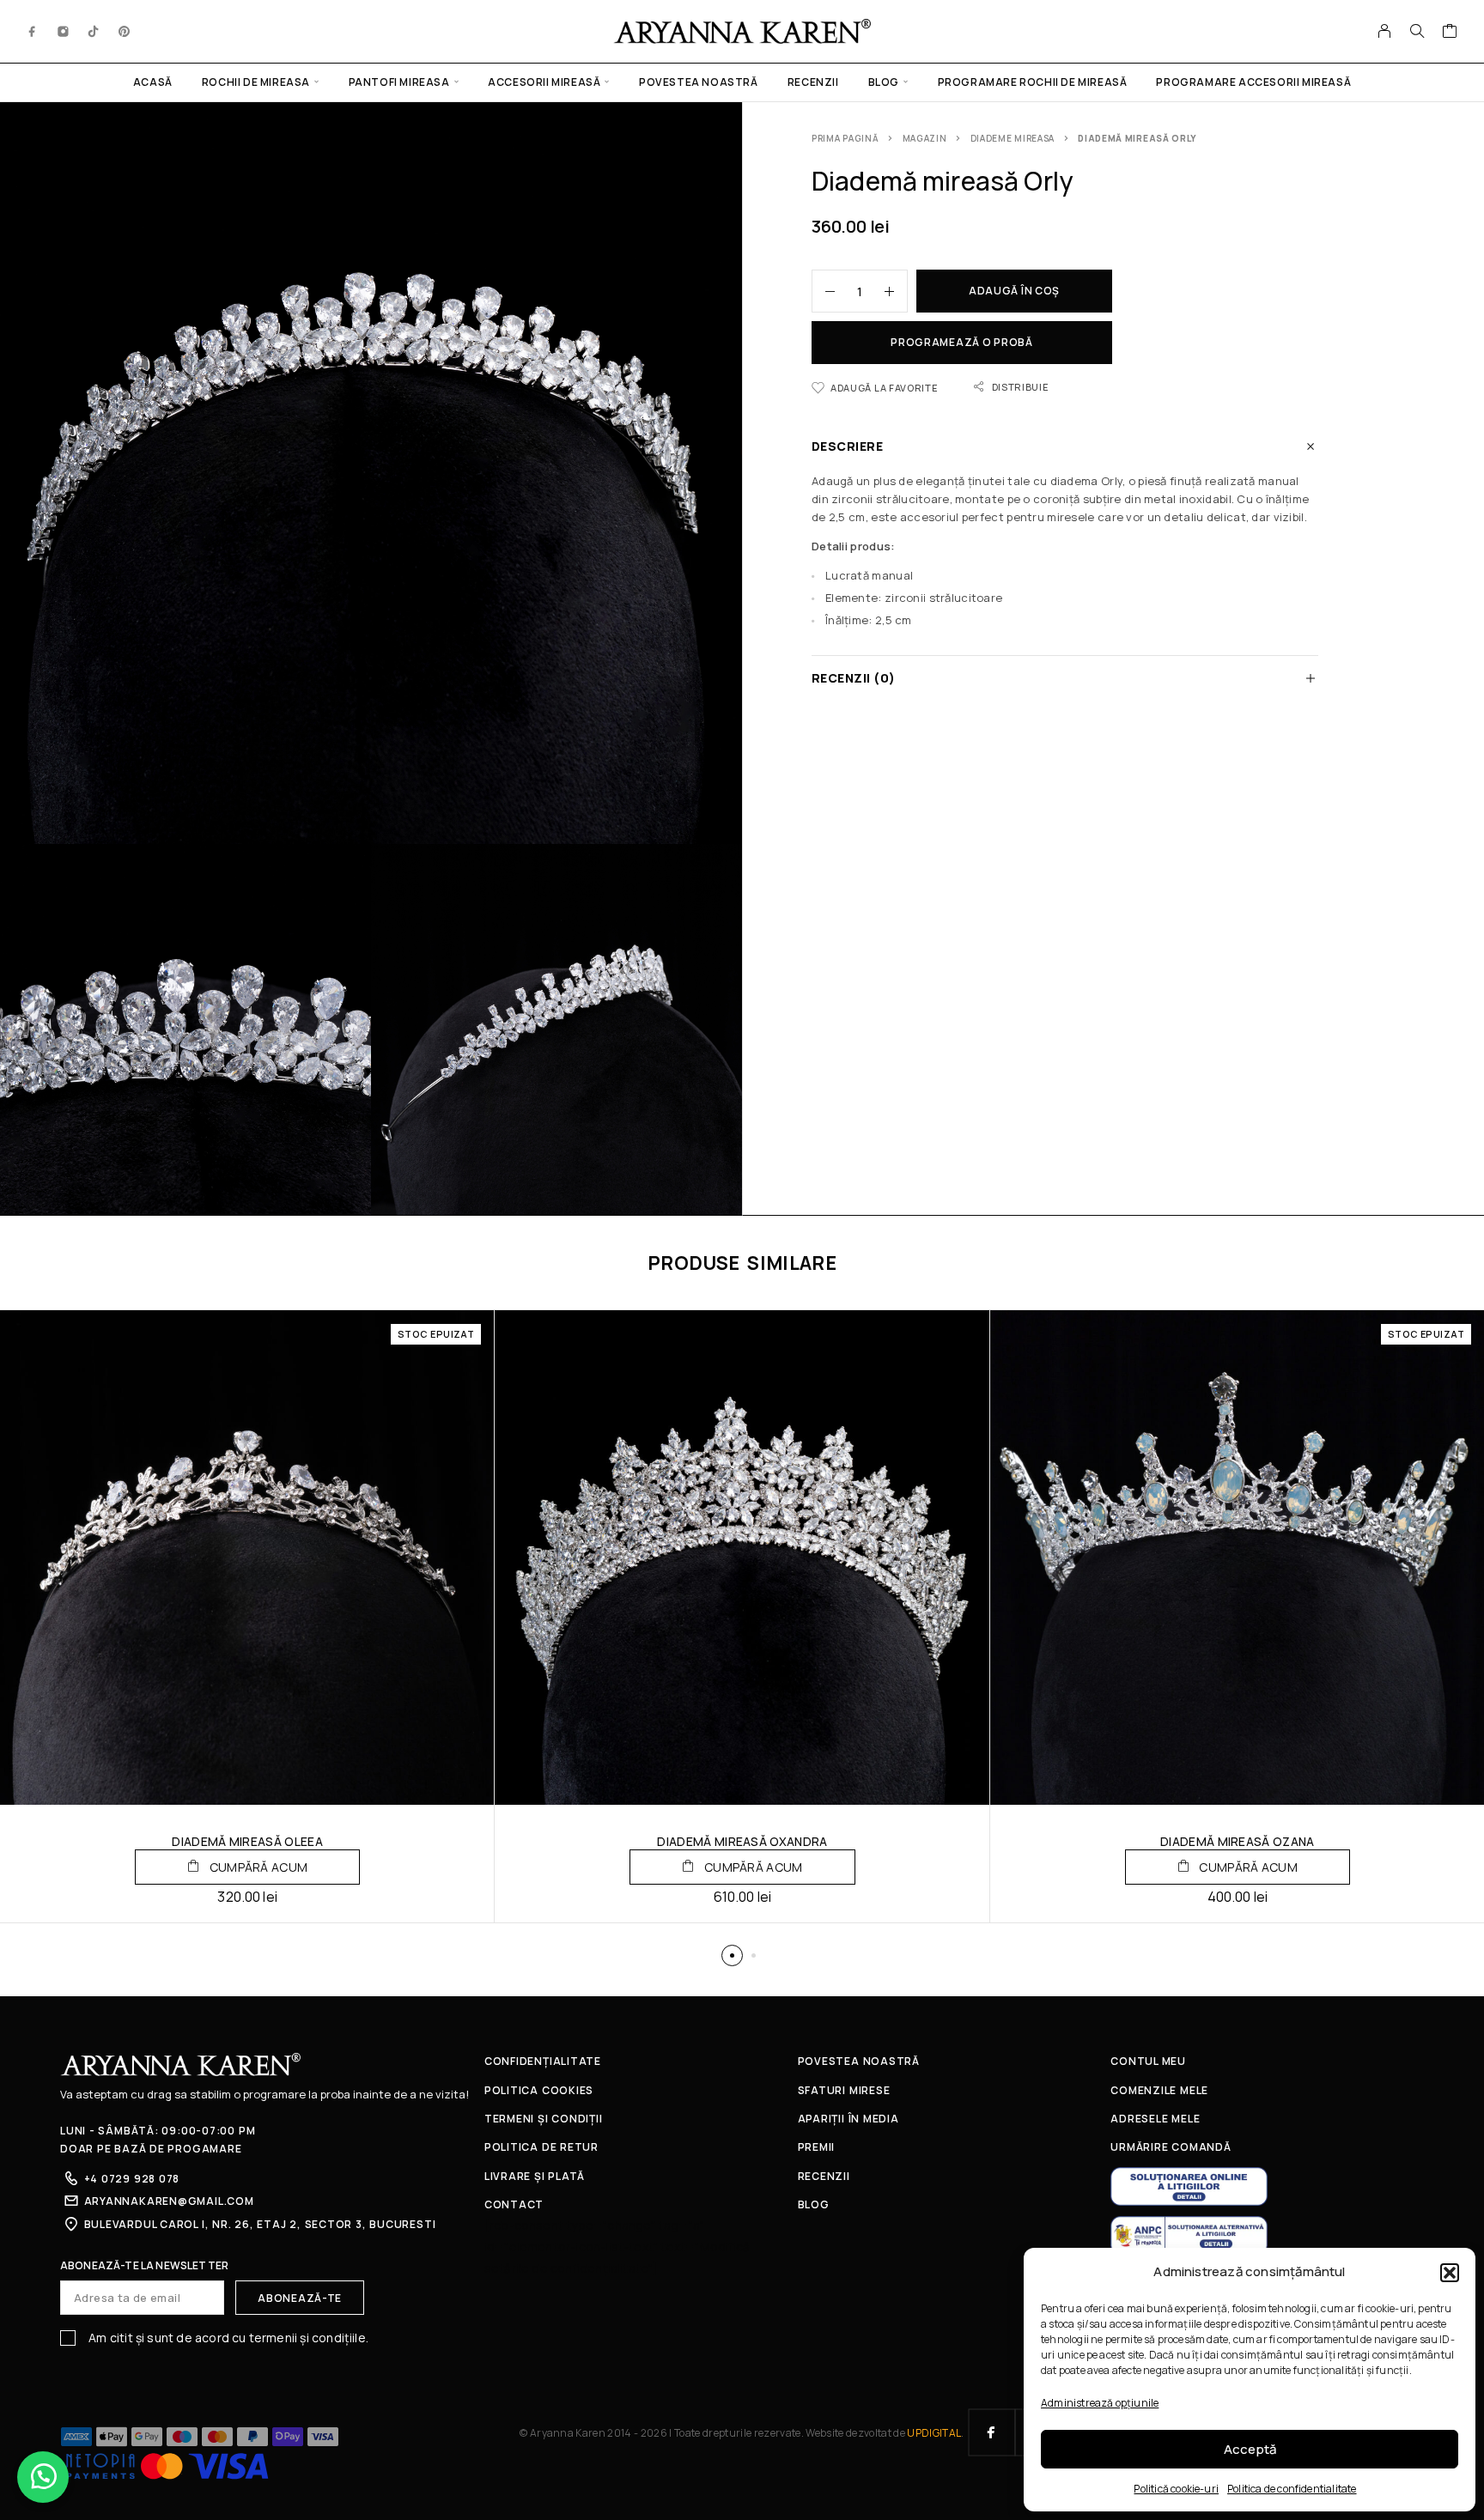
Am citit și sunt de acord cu (227, 2338)
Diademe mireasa (1013, 138)
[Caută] (1417, 31)
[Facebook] (33, 31)
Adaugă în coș (1014, 291)
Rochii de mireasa (256, 82)
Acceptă (1250, 2449)
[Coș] (1450, 33)
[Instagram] (64, 31)
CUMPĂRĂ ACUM (257, 1867)
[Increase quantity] (896, 291)
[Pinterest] (125, 31)
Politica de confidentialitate (1292, 2489)
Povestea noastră (699, 82)
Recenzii (813, 82)
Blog (884, 82)
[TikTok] (94, 31)
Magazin (925, 138)
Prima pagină (845, 138)
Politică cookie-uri (1176, 2489)
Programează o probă (962, 342)
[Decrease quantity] (824, 291)
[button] (1450, 2273)
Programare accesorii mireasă (1253, 82)
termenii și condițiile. (309, 2338)
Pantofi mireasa (399, 82)
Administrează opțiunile (1100, 2403)
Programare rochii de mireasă (1033, 82)
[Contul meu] (1385, 31)
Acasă (153, 82)
